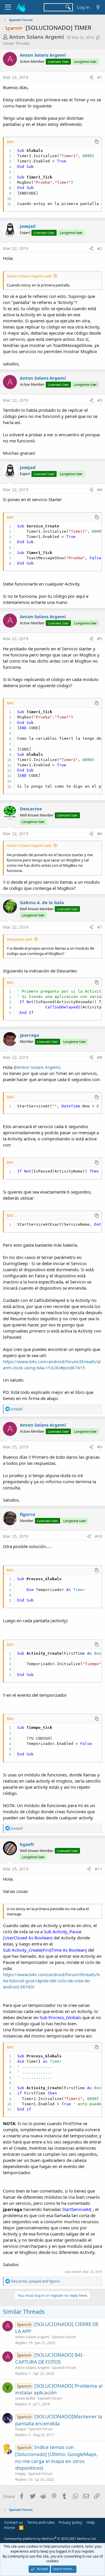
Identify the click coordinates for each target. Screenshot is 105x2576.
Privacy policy (70, 2522)
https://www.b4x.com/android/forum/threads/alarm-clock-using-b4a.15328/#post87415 (52, 1365)
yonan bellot (25, 2398)
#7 (100, 927)
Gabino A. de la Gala (42, 902)
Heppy (20, 2474)
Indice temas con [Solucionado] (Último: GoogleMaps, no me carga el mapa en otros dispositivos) (56, 2457)
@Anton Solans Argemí (37, 1067)
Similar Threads (16, 43)
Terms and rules (41, 2522)
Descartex (31, 809)
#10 (98, 1536)
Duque (21, 2429)
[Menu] (8, 7)
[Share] (91, 77)
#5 (100, 639)
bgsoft (27, 1844)
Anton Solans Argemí (36, 37)
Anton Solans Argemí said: (29, 276)
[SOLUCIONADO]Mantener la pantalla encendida (59, 2420)
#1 (100, 77)
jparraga (29, 1035)
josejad (28, 226)
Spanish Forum (64, 2337)
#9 (100, 1447)
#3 (100, 400)
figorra (27, 1514)
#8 (100, 1057)
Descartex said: (20, 939)
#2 (100, 248)
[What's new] (98, 7)
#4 (100, 490)
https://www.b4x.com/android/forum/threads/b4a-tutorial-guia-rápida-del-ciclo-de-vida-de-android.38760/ (51, 1981)
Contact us (13, 2522)
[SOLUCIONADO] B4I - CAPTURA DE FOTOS (50, 2358)
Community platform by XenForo (50, 2538)
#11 (98, 1869)
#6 (100, 834)
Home (9, 2528)
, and (35, 2281)
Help (91, 2522)
